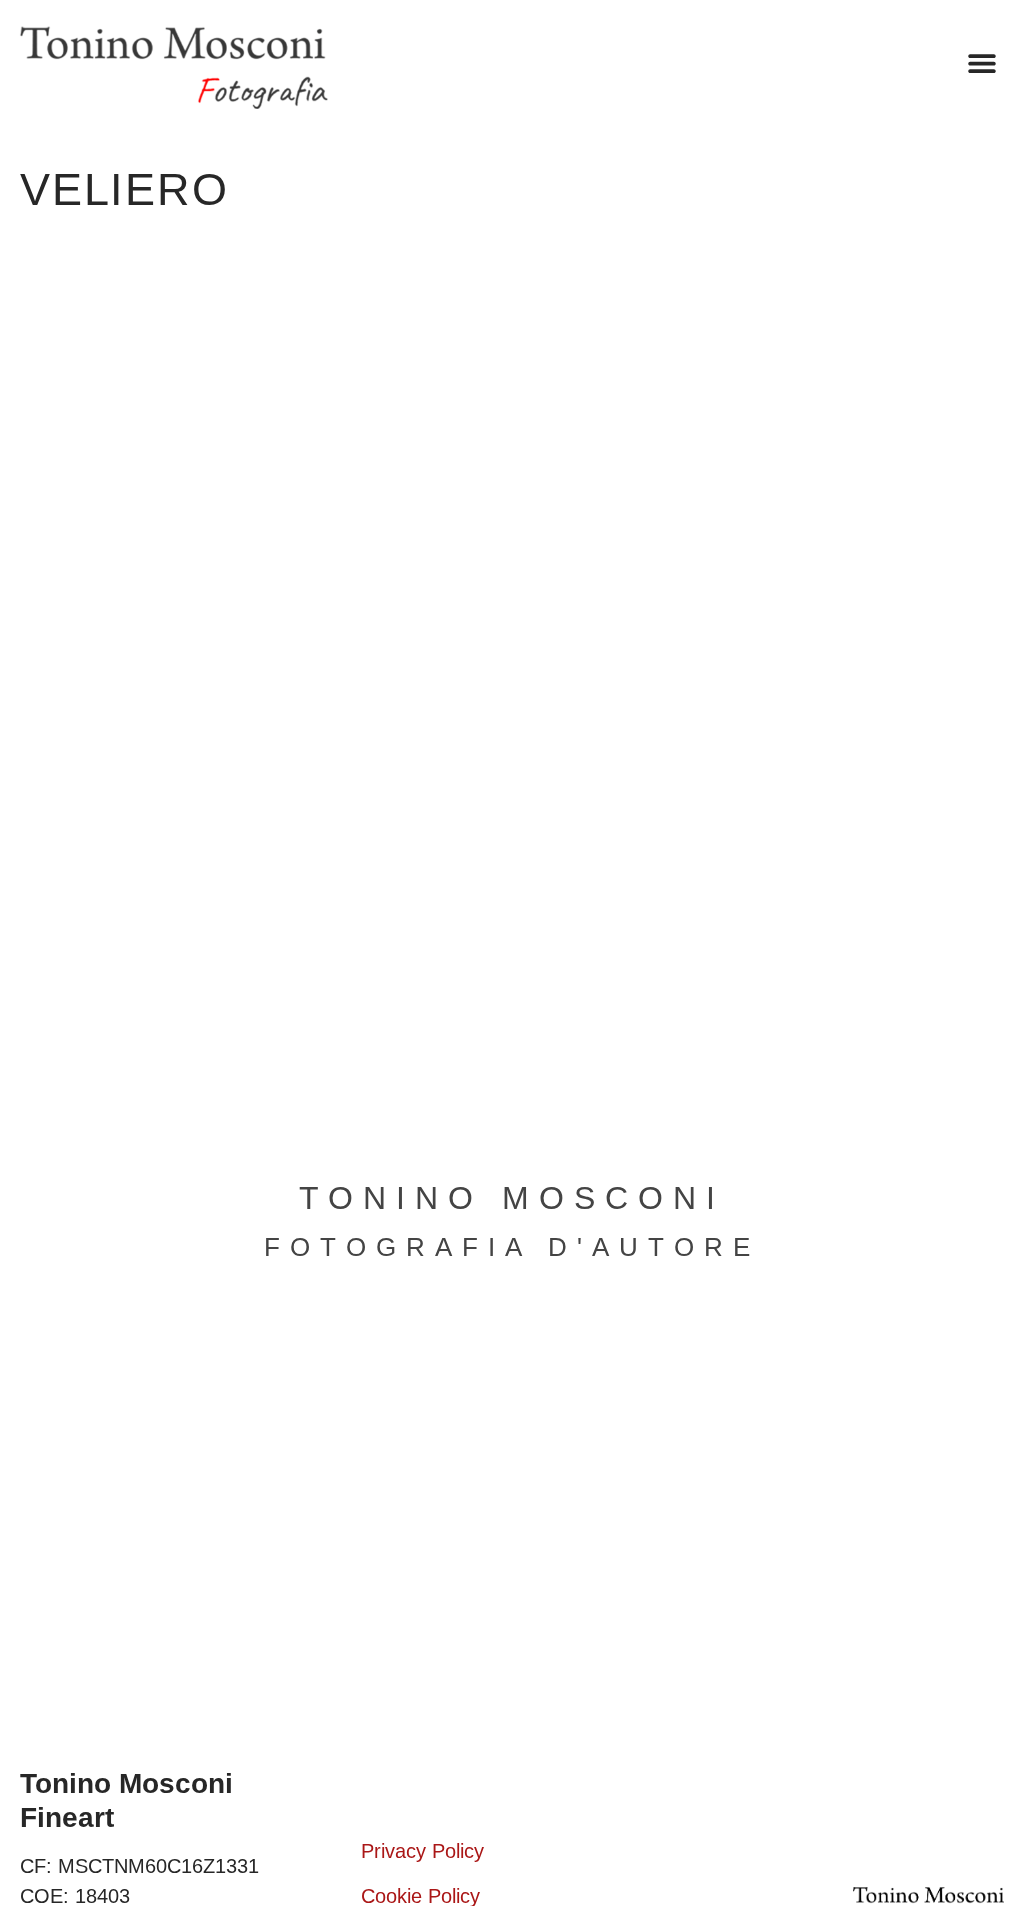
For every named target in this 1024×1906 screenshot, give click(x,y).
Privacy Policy (422, 1851)
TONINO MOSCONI (512, 1198)
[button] (981, 63)
